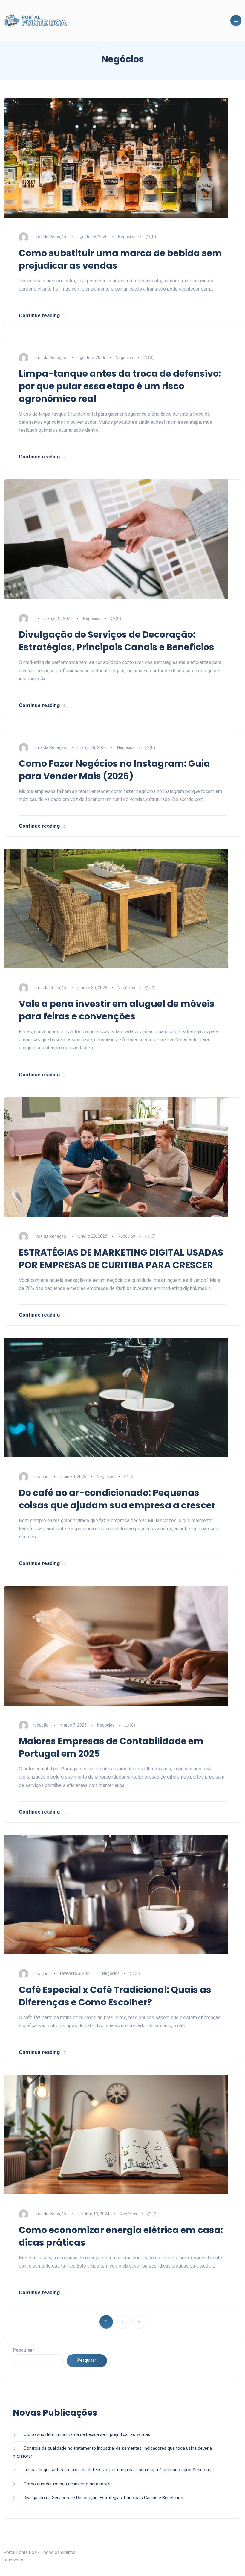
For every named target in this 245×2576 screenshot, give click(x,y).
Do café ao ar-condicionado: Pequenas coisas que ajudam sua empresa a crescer (117, 1499)
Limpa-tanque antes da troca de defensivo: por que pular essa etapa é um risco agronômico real (120, 386)
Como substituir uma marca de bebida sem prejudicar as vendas (120, 259)
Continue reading (39, 315)
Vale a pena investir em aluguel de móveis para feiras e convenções (117, 1010)
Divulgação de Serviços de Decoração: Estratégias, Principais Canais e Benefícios (117, 641)
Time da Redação (49, 237)
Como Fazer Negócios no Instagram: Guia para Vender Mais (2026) (114, 770)
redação (41, 1477)
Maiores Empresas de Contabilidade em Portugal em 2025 (111, 1747)
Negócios (127, 237)
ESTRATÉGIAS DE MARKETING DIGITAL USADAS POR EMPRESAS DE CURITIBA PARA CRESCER (121, 1259)
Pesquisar (23, 2350)
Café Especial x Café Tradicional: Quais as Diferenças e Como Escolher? (115, 1996)
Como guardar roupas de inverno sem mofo (67, 2484)
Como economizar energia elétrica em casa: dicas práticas (121, 2236)
